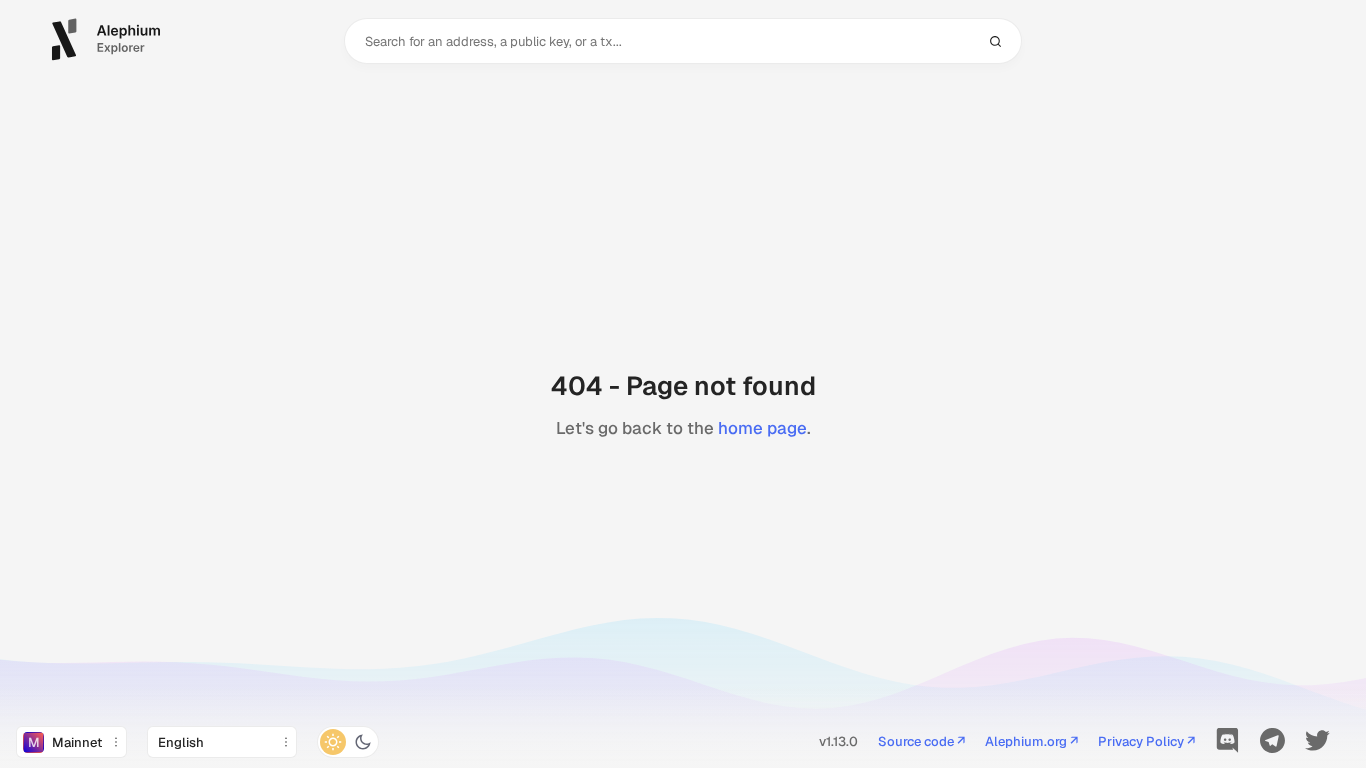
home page (762, 428)
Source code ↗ (921, 742)
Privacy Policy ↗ (1146, 742)
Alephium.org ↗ (1031, 742)
